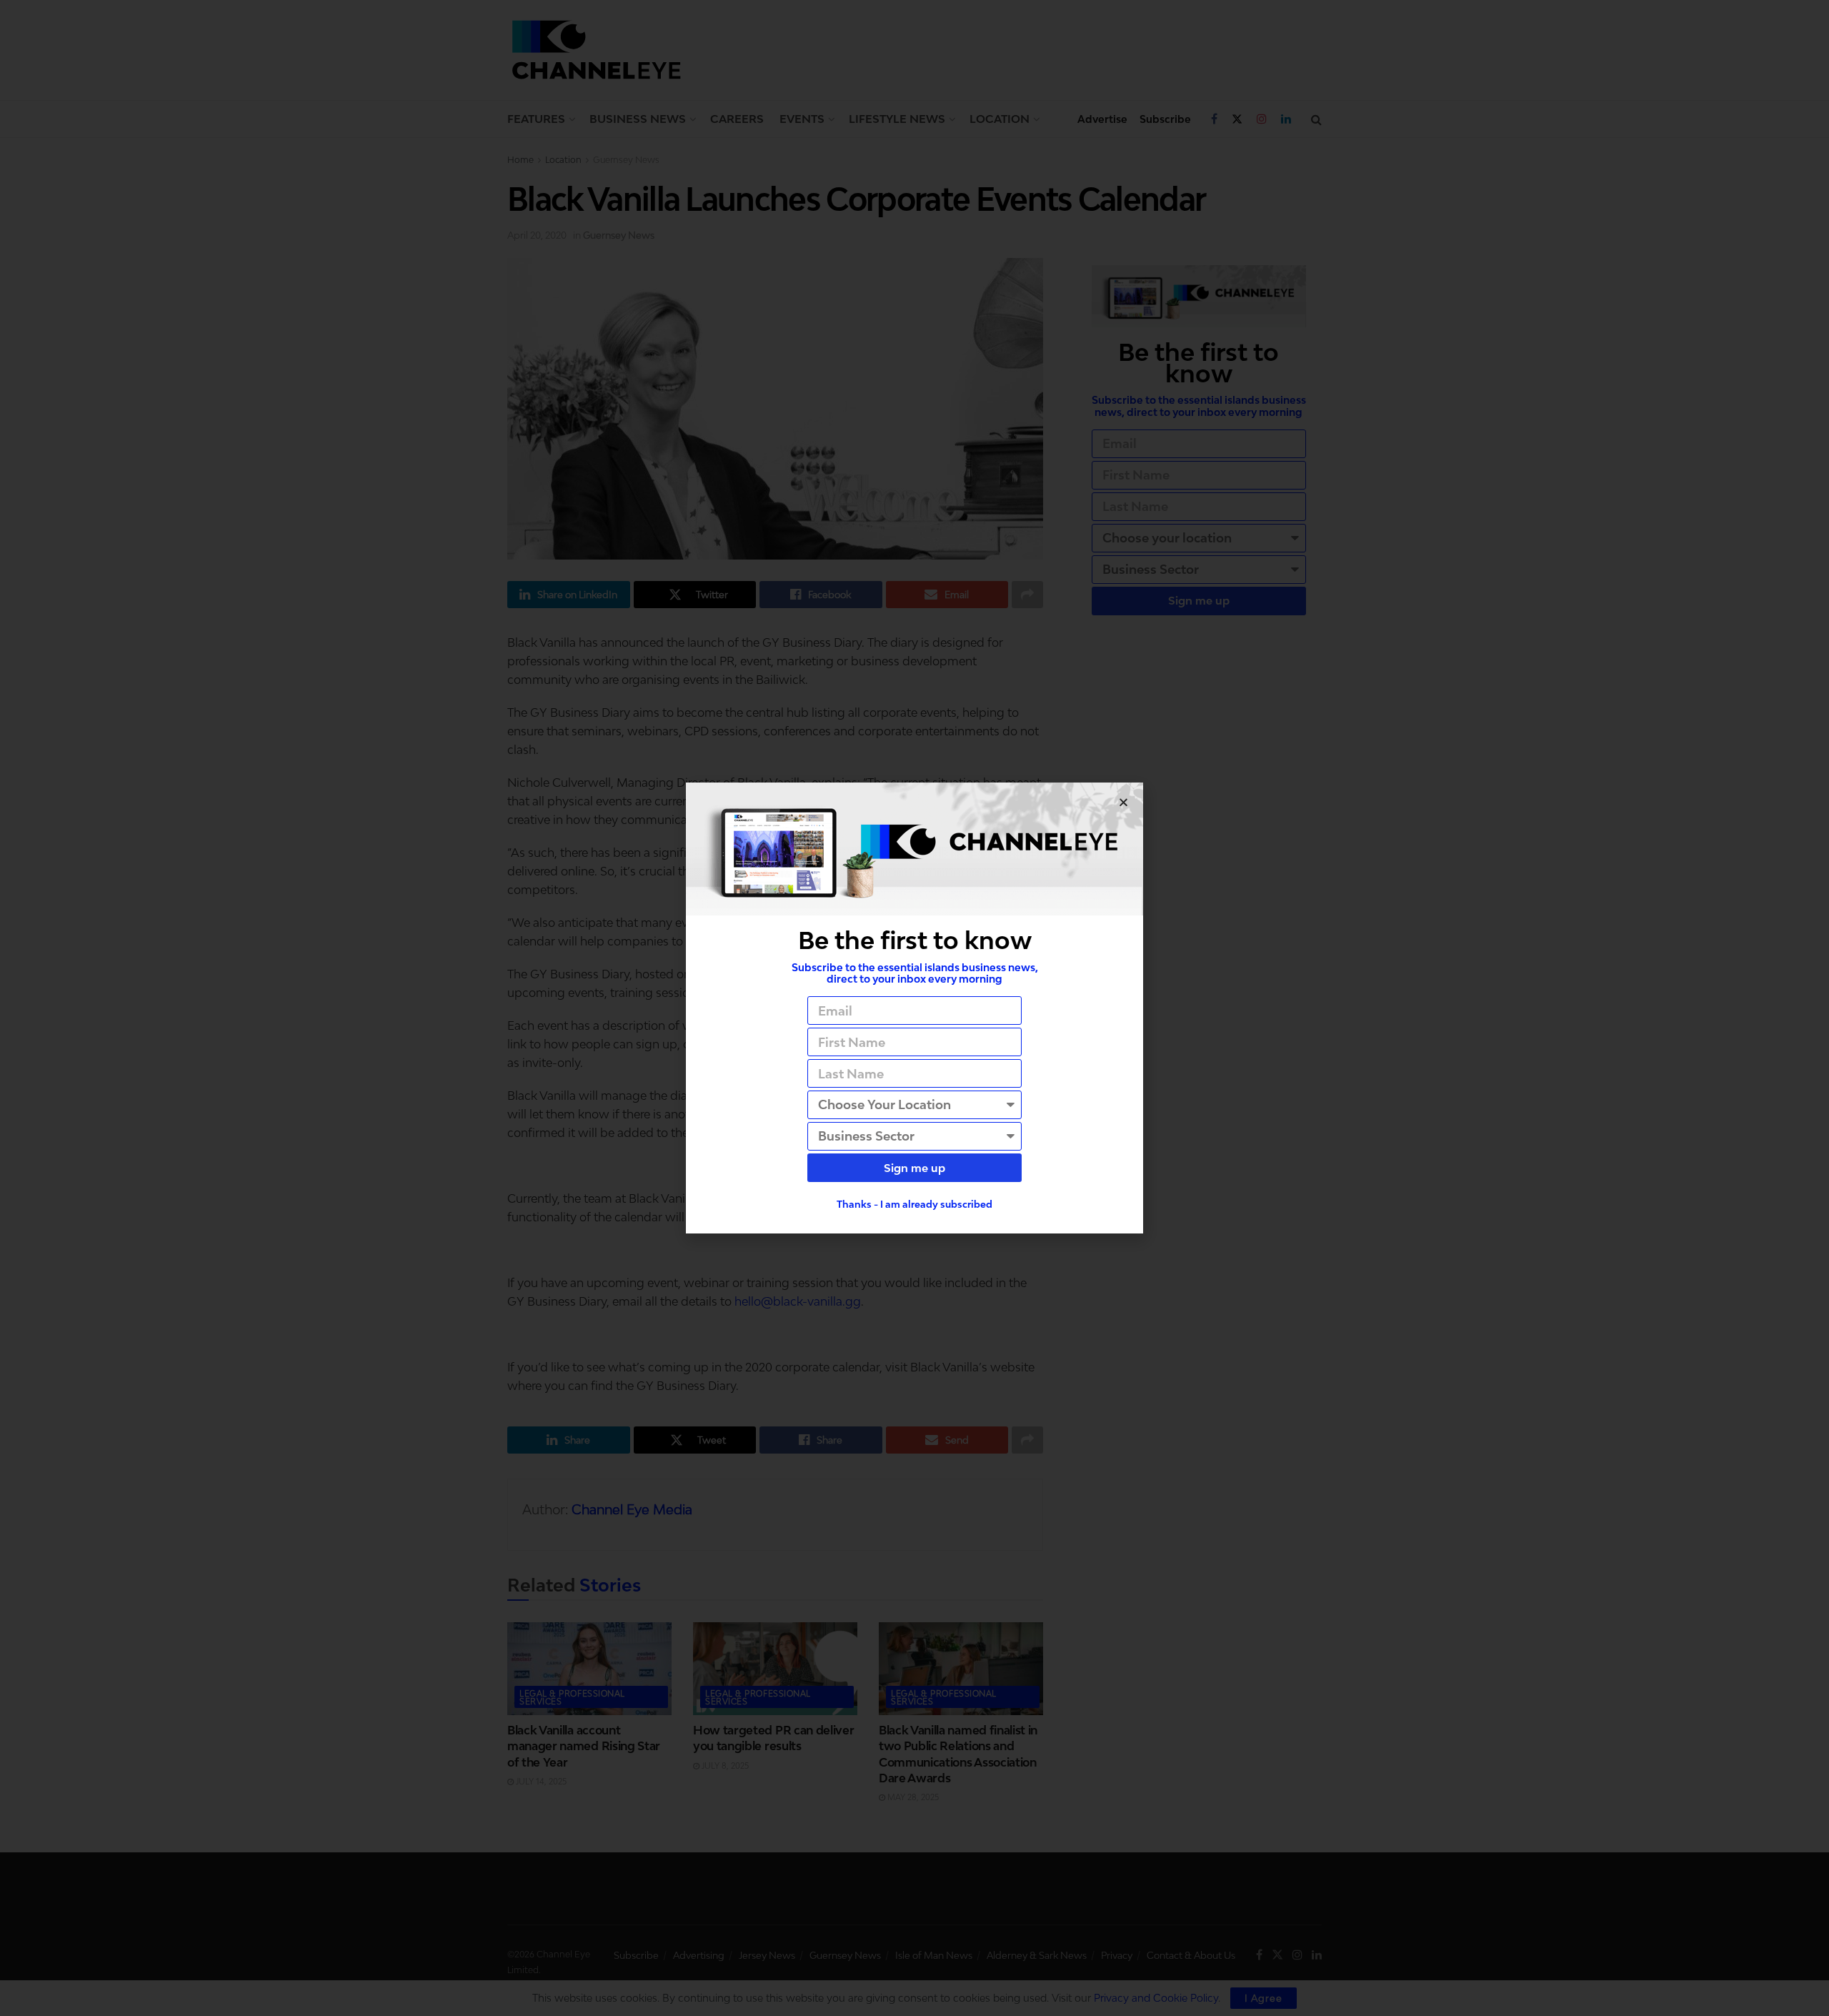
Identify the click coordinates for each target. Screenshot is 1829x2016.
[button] (1123, 802)
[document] (914, 1008)
